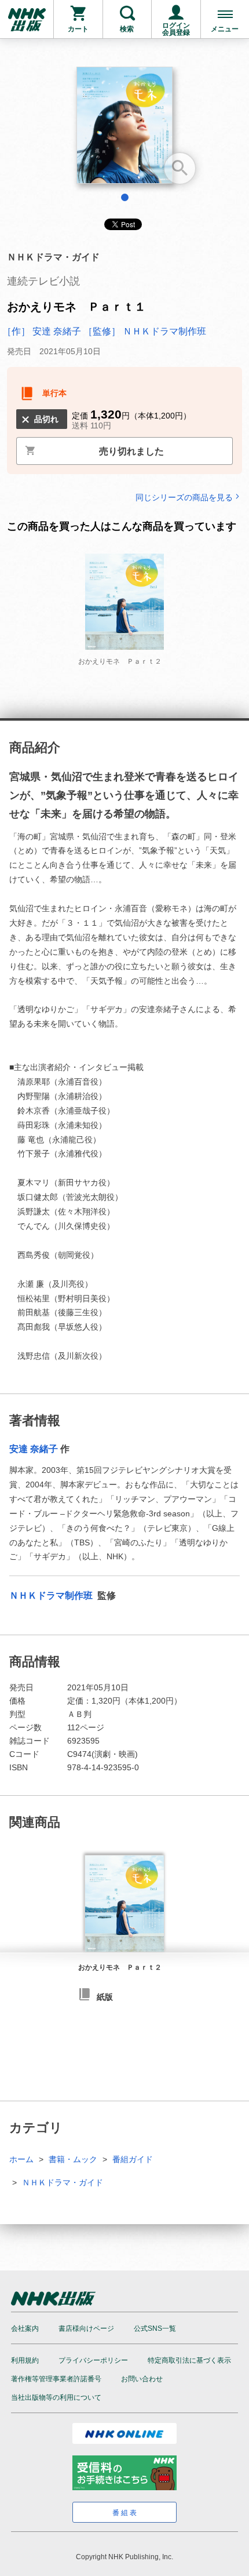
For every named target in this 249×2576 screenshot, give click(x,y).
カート (78, 29)
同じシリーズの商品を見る (184, 497)
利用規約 (25, 2360)
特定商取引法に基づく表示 (189, 2360)
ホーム (21, 2159)
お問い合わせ (142, 2379)
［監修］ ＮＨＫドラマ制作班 (145, 331)
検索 (127, 29)
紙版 (105, 1997)
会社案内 (25, 2328)
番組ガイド (133, 2159)
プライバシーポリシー (93, 2360)
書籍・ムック (73, 2159)
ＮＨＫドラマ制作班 (52, 1596)
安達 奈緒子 (34, 1449)
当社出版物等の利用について (56, 2397)
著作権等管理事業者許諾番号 (56, 2379)
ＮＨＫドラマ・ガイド (63, 2182)
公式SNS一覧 (155, 2328)
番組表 (125, 2513)
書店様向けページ (86, 2328)
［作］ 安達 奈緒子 (42, 331)
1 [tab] (125, 197)
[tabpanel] (124, 130)
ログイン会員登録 (176, 29)
